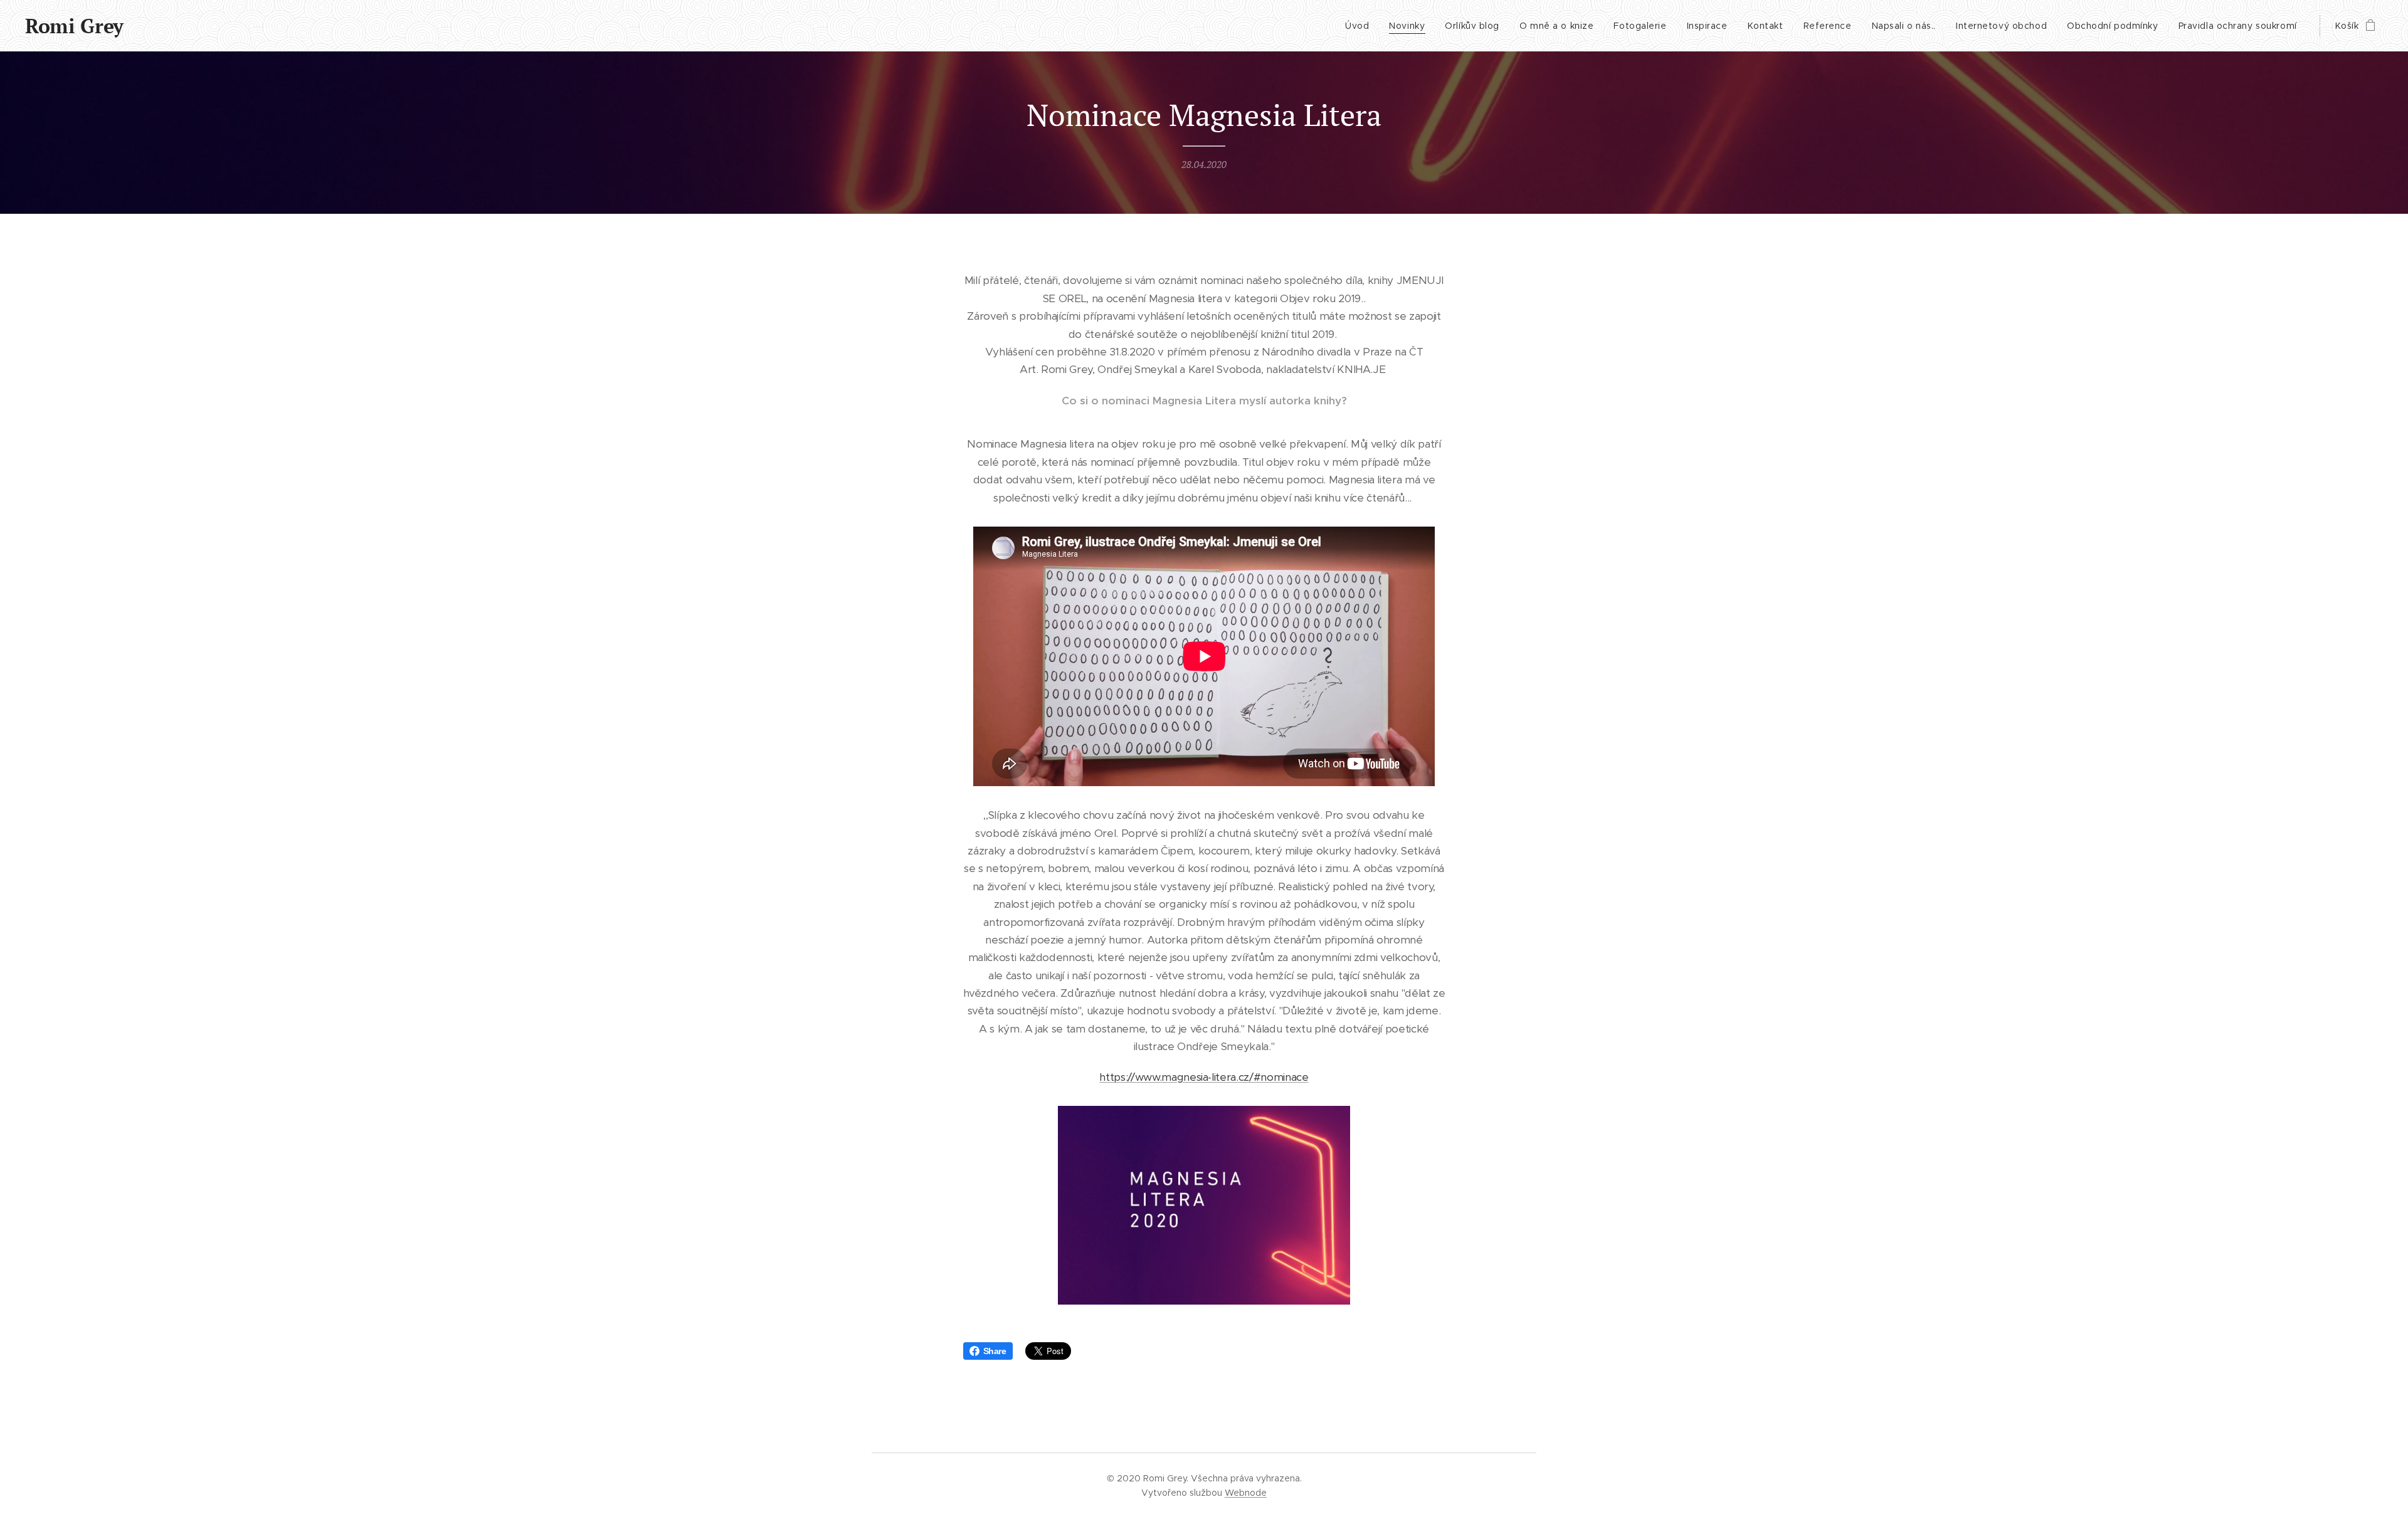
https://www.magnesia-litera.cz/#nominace (1204, 1077)
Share (995, 1351)
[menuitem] (1360, 26)
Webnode (1246, 1493)
